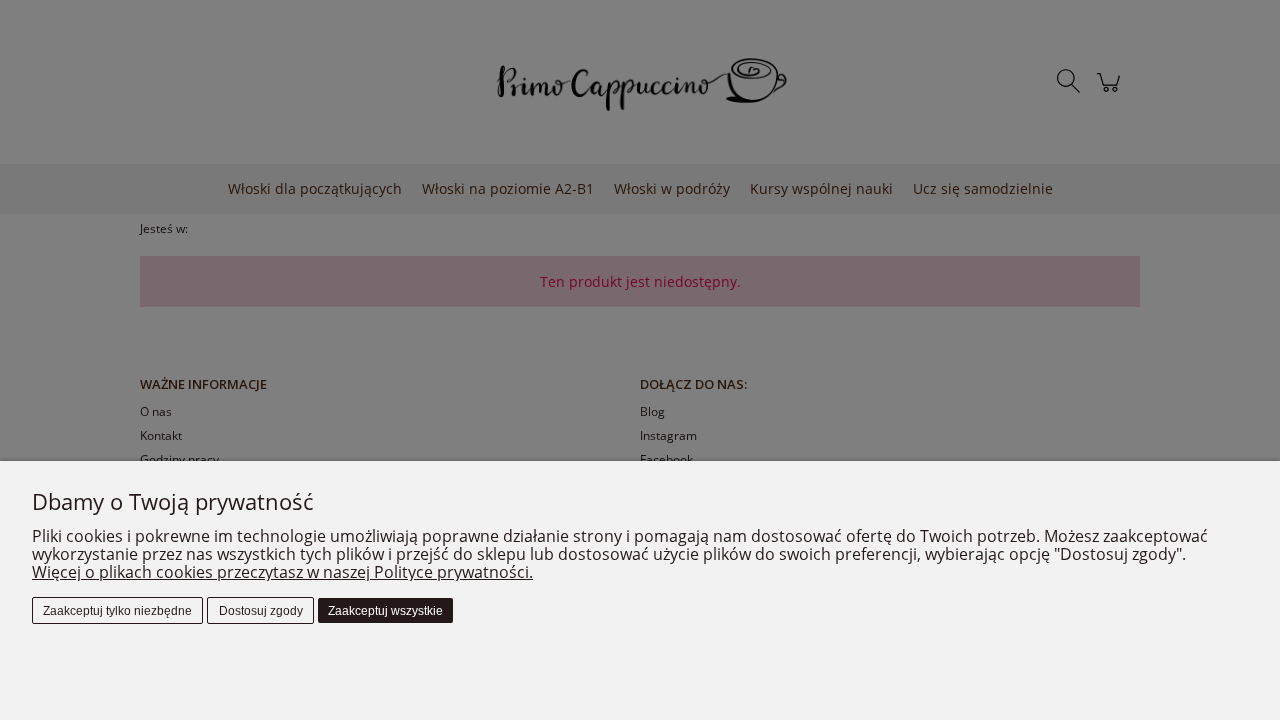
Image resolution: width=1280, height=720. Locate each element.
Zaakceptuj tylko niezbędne (117, 611)
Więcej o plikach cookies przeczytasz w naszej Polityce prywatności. (282, 572)
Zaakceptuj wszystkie (385, 611)
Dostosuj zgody (261, 611)
